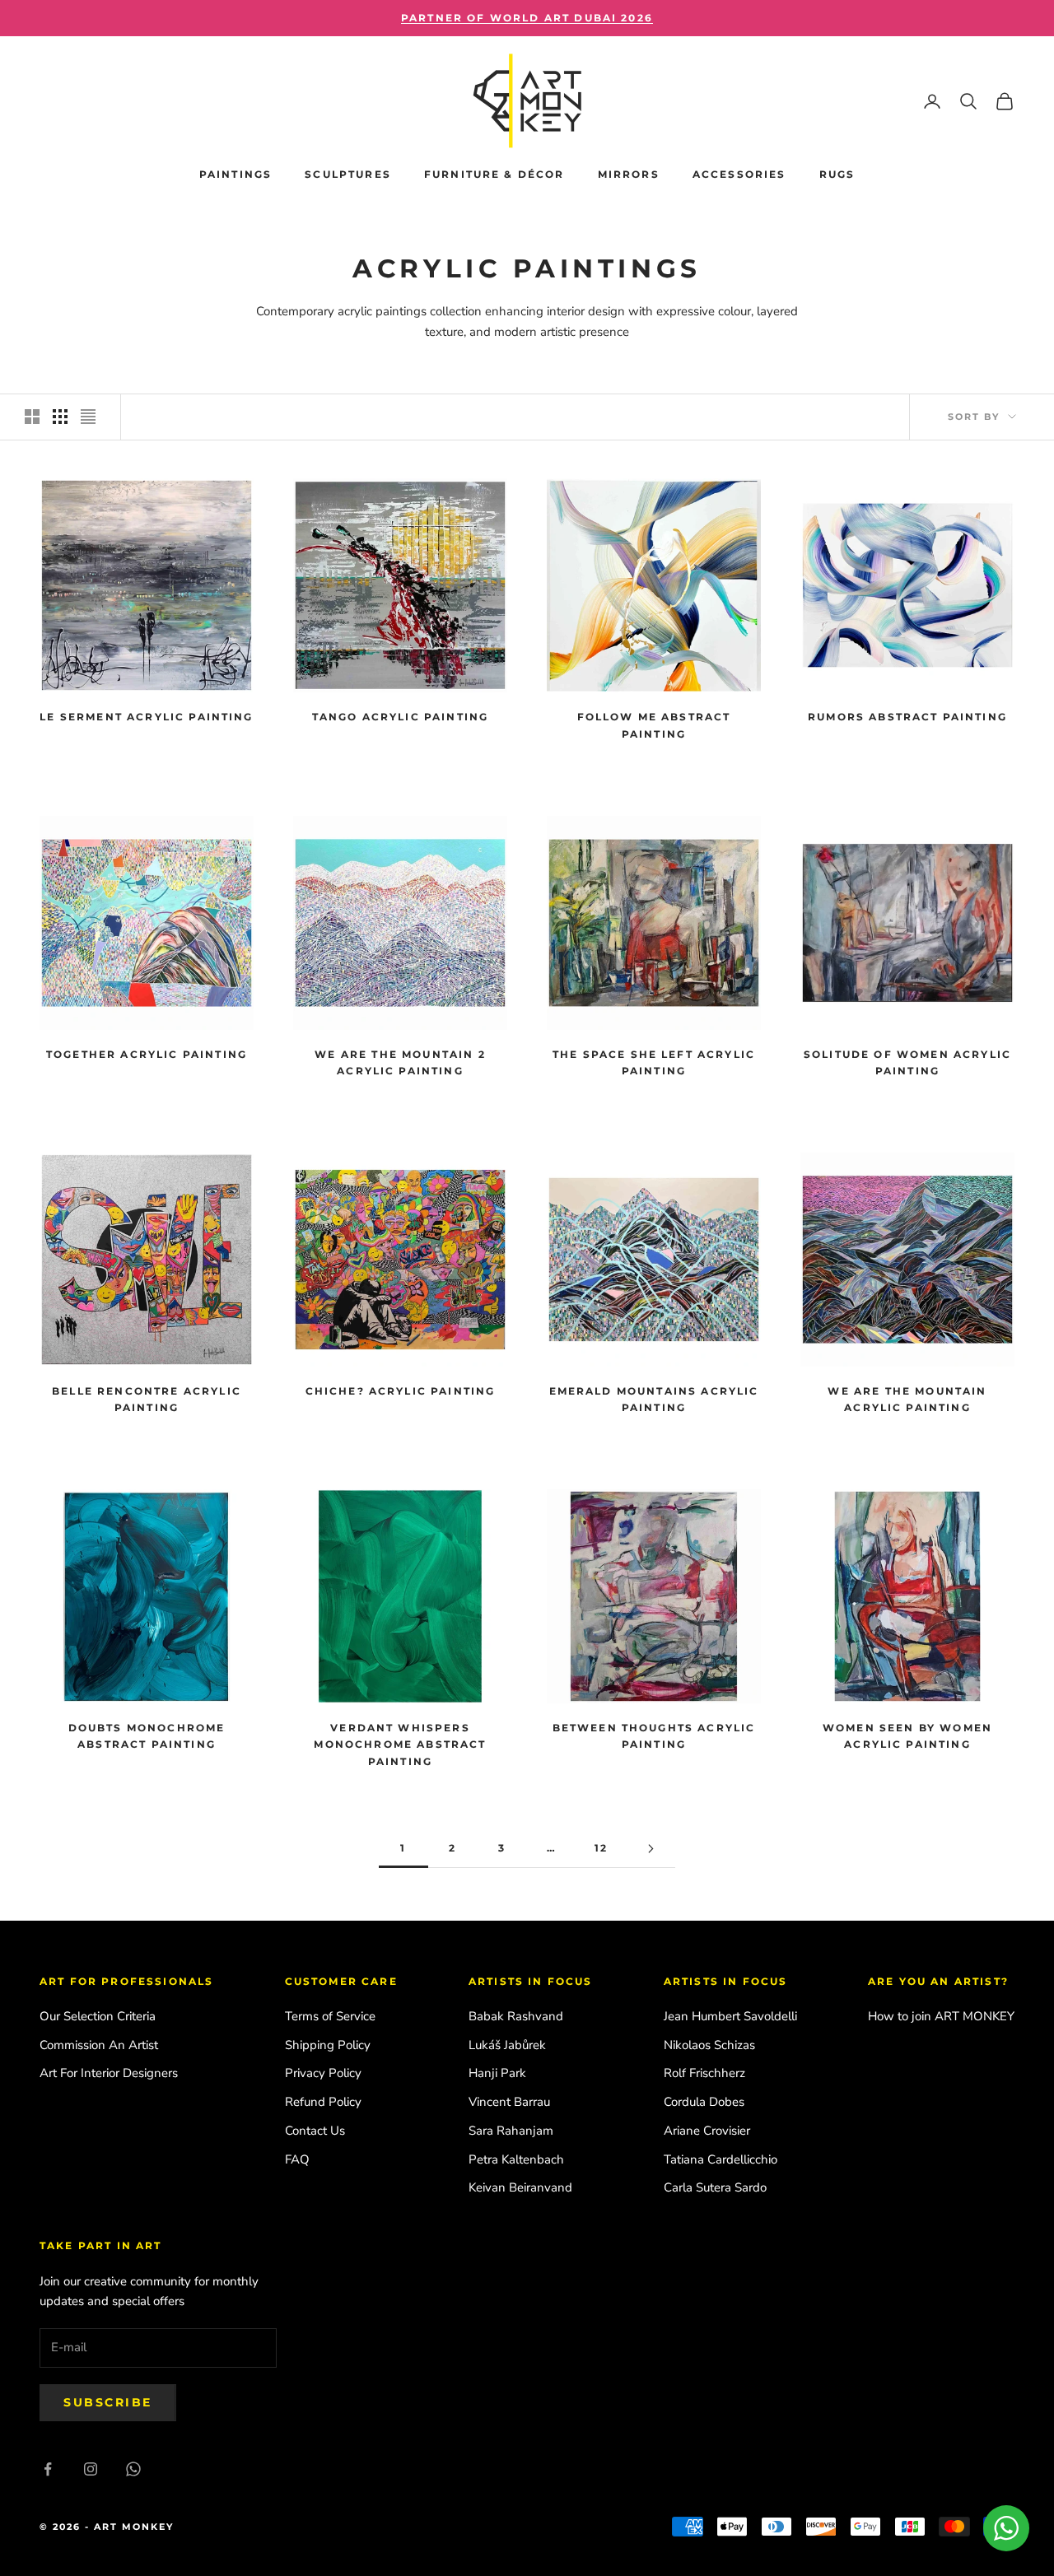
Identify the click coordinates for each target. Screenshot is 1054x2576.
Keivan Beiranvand (520, 2187)
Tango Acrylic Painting (401, 717)
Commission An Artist (99, 2045)
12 (601, 1848)
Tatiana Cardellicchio (721, 2159)
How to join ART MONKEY (941, 2016)
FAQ (297, 2159)
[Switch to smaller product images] (60, 417)
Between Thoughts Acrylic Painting (654, 1736)
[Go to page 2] (651, 1849)
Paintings (236, 174)
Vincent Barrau (509, 2102)
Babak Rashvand (516, 2016)
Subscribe (108, 2402)
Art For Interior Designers (109, 2073)
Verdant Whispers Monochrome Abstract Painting (400, 1745)
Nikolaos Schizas (709, 2045)
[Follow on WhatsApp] (133, 2469)
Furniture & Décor (494, 174)
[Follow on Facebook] (48, 2469)
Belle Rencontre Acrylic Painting (147, 1399)
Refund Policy (323, 2102)
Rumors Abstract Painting (907, 717)
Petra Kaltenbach (516, 2159)
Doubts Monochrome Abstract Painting (147, 1736)
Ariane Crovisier (707, 2131)
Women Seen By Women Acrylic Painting (907, 1736)
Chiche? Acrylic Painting (401, 1391)
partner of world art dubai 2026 (527, 18)
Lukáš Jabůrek (507, 2045)
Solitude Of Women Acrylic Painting (907, 1062)
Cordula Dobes (704, 2102)
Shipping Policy (328, 2045)
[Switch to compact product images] (88, 417)
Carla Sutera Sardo (715, 2187)
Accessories (739, 174)
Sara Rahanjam (511, 2131)
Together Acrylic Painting (147, 1054)
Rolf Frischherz (704, 2073)
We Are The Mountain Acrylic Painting (907, 1399)
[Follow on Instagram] (91, 2469)
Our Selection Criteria (98, 2016)
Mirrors (629, 174)
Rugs (837, 174)
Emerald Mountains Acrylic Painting (654, 1399)
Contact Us (315, 2131)
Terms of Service (330, 2016)
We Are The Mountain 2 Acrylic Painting (400, 1062)
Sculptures (348, 174)
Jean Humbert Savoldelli (730, 2016)
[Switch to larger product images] (32, 417)
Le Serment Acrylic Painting (146, 717)
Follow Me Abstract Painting (654, 725)
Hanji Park (497, 2073)
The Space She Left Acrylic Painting (654, 1062)
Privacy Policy (323, 2073)
